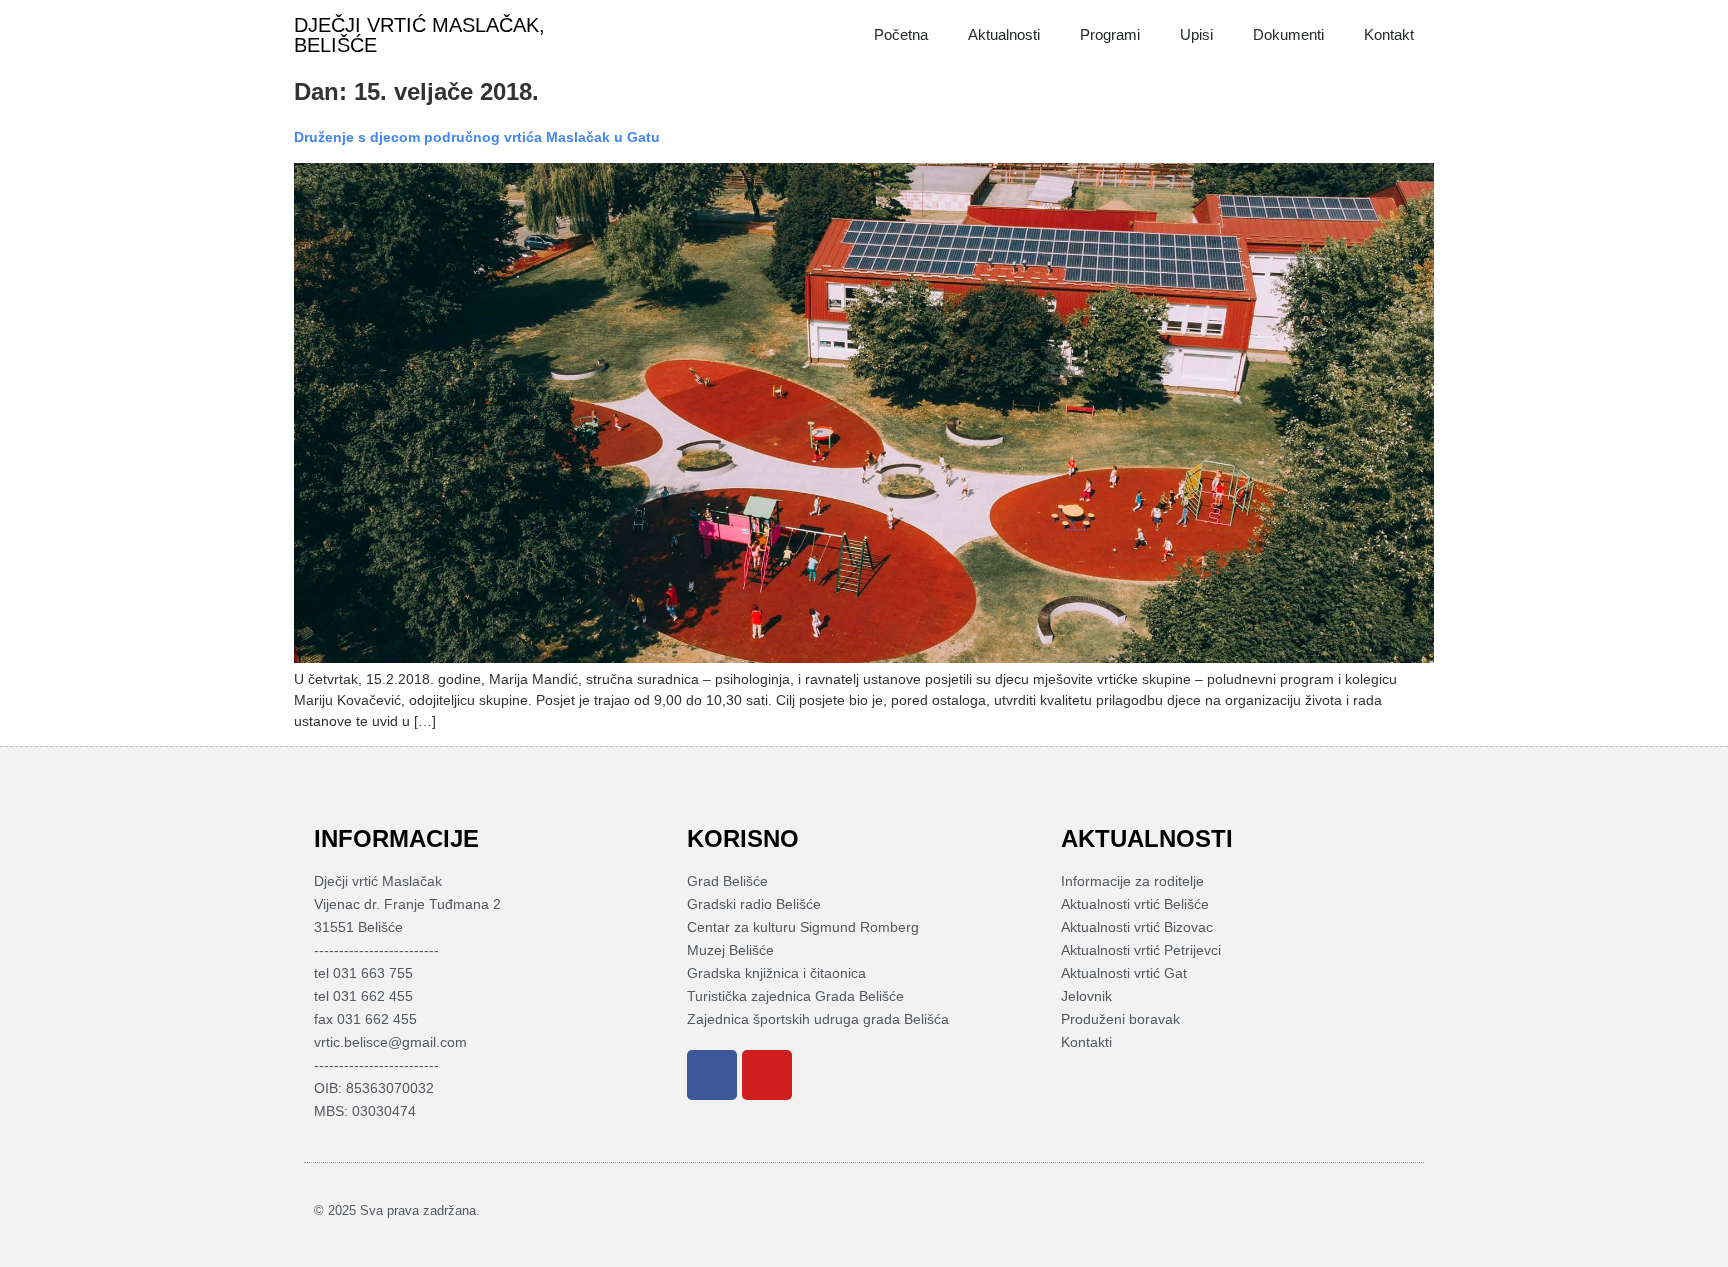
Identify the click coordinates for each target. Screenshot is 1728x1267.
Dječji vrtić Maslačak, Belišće (419, 35)
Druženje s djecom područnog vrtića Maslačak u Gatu (477, 137)
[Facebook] (712, 1075)
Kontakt (1389, 34)
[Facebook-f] (1373, 1210)
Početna (901, 34)
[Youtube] (767, 1075)
